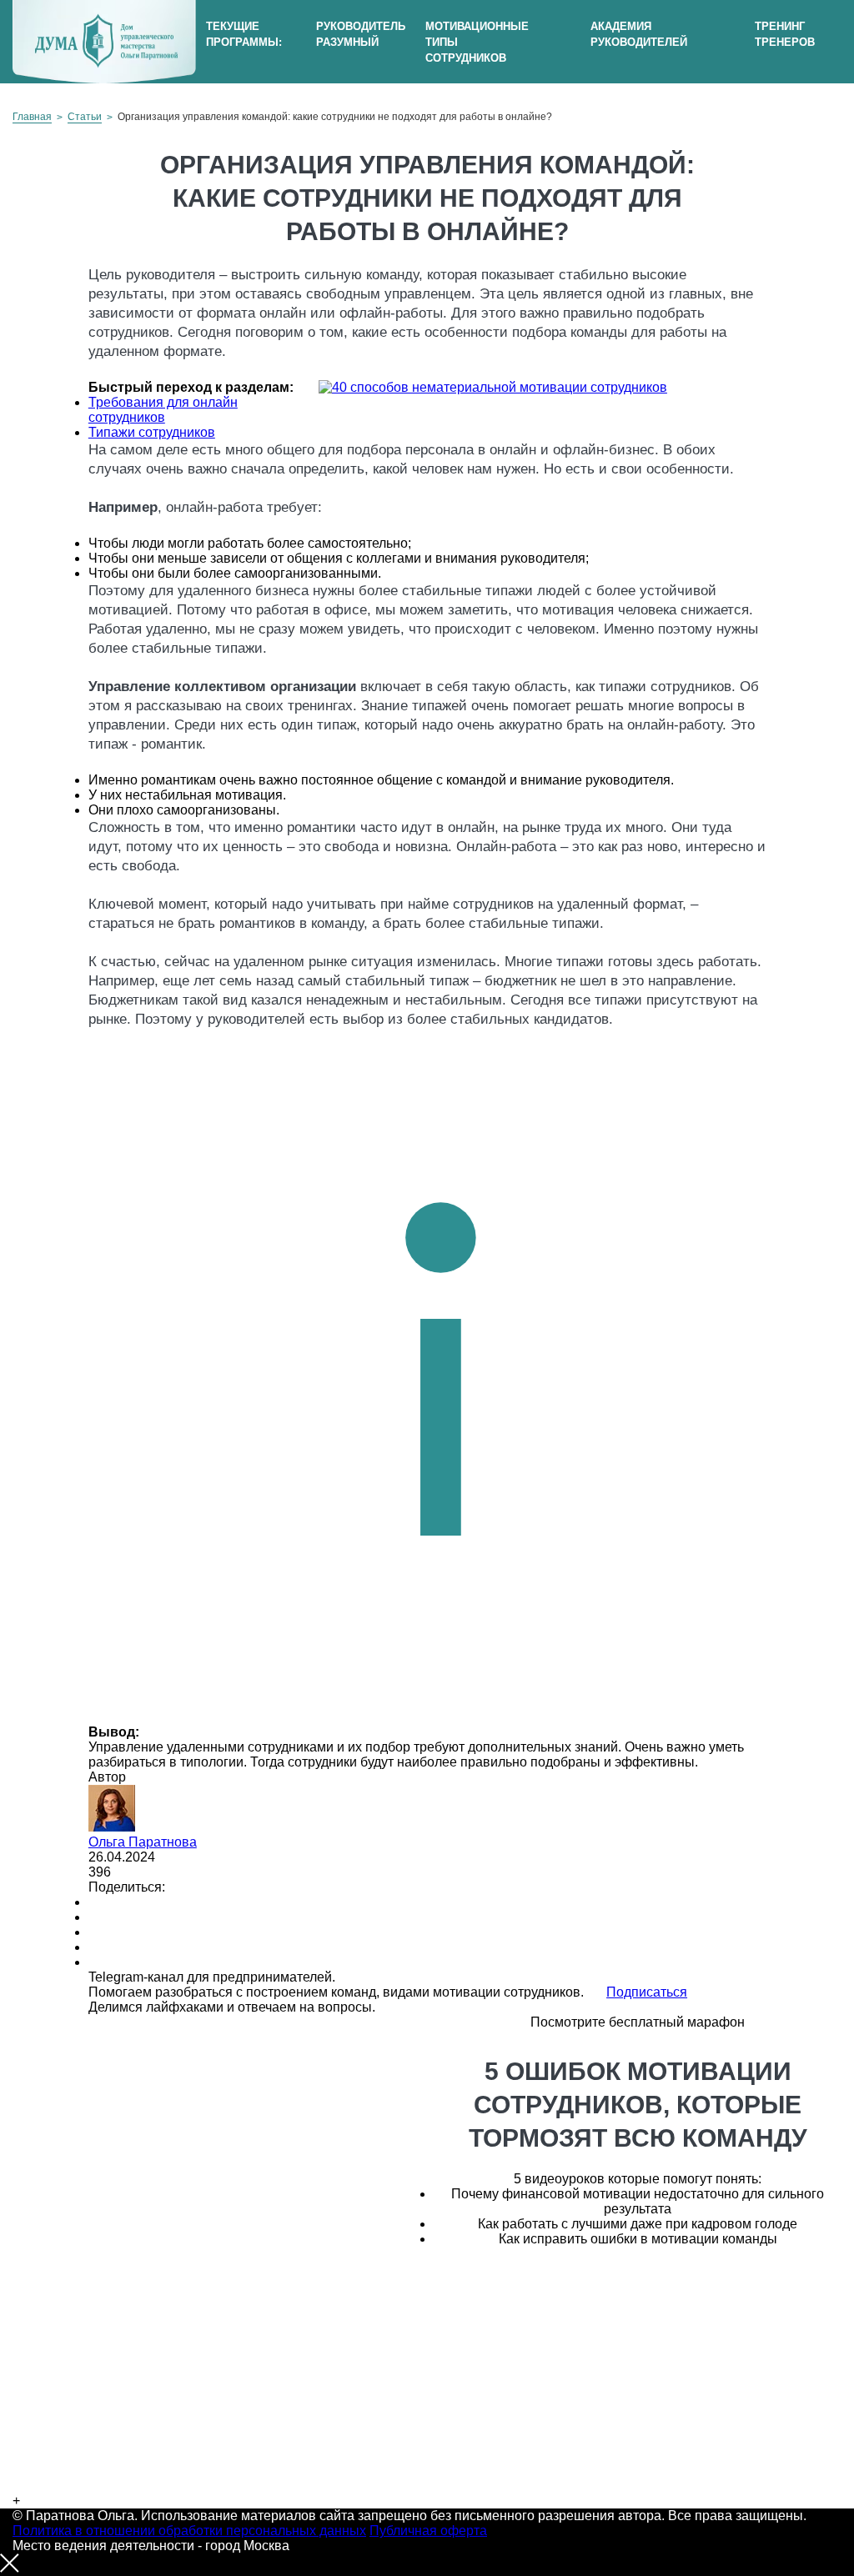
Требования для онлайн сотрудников (163, 410)
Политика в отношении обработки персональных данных (189, 2531)
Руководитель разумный (361, 34)
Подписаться (647, 1992)
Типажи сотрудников (152, 432)
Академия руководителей (639, 34)
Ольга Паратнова (143, 1842)
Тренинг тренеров (785, 34)
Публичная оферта (428, 2531)
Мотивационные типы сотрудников (477, 42)
